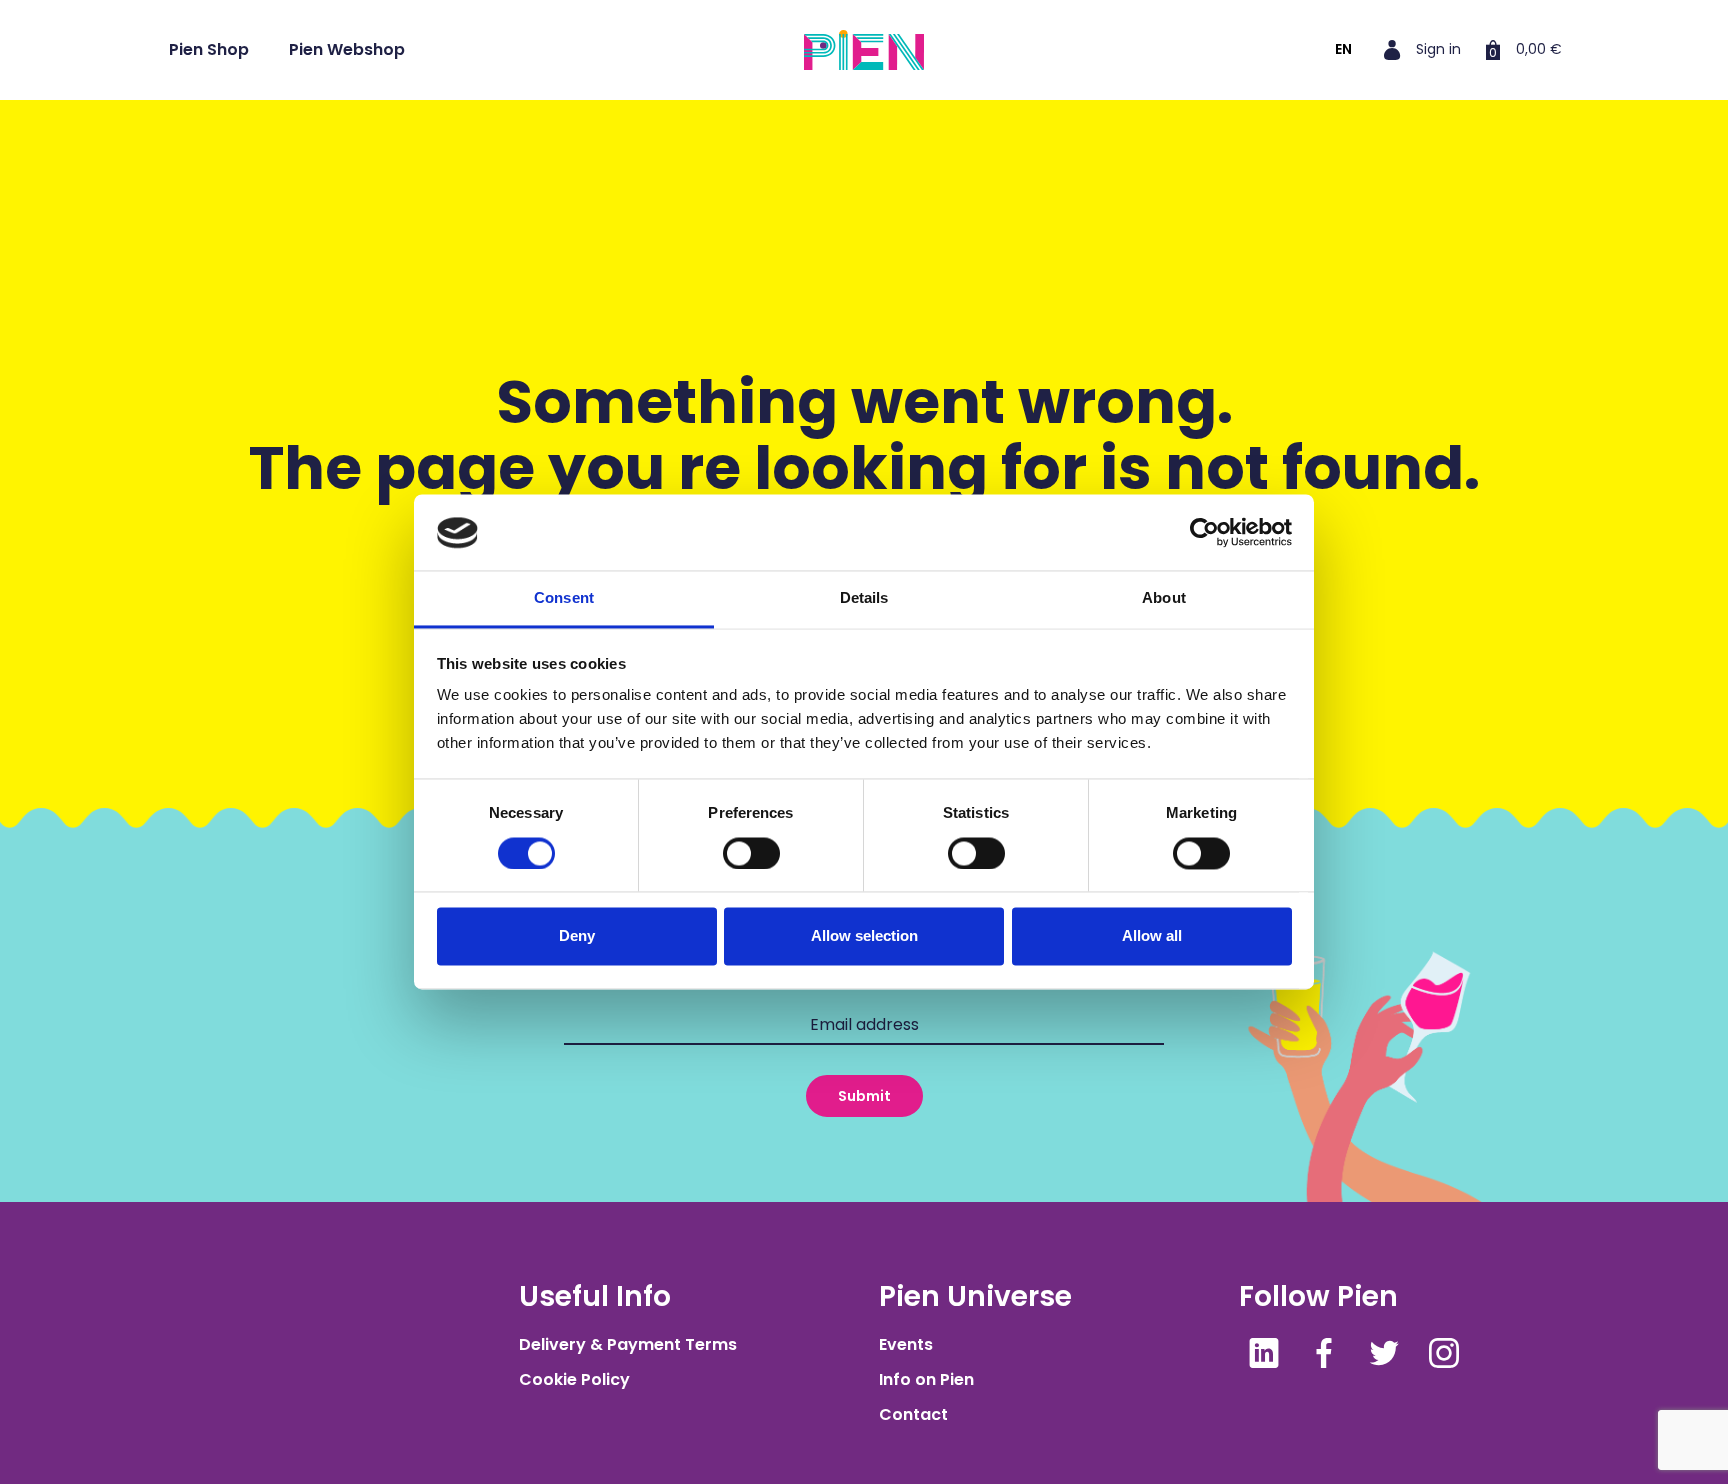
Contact (913, 1414)
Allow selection (864, 936)
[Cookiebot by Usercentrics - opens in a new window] (1204, 533)
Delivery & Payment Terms (628, 1344)
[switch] (751, 854)
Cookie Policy (574, 1379)
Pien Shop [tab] (209, 49)
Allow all (1152, 936)
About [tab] (1164, 598)
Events (906, 1344)
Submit (864, 1096)
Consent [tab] (564, 598)
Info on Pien (926, 1379)
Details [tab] (864, 598)
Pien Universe (975, 1296)
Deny (577, 936)
